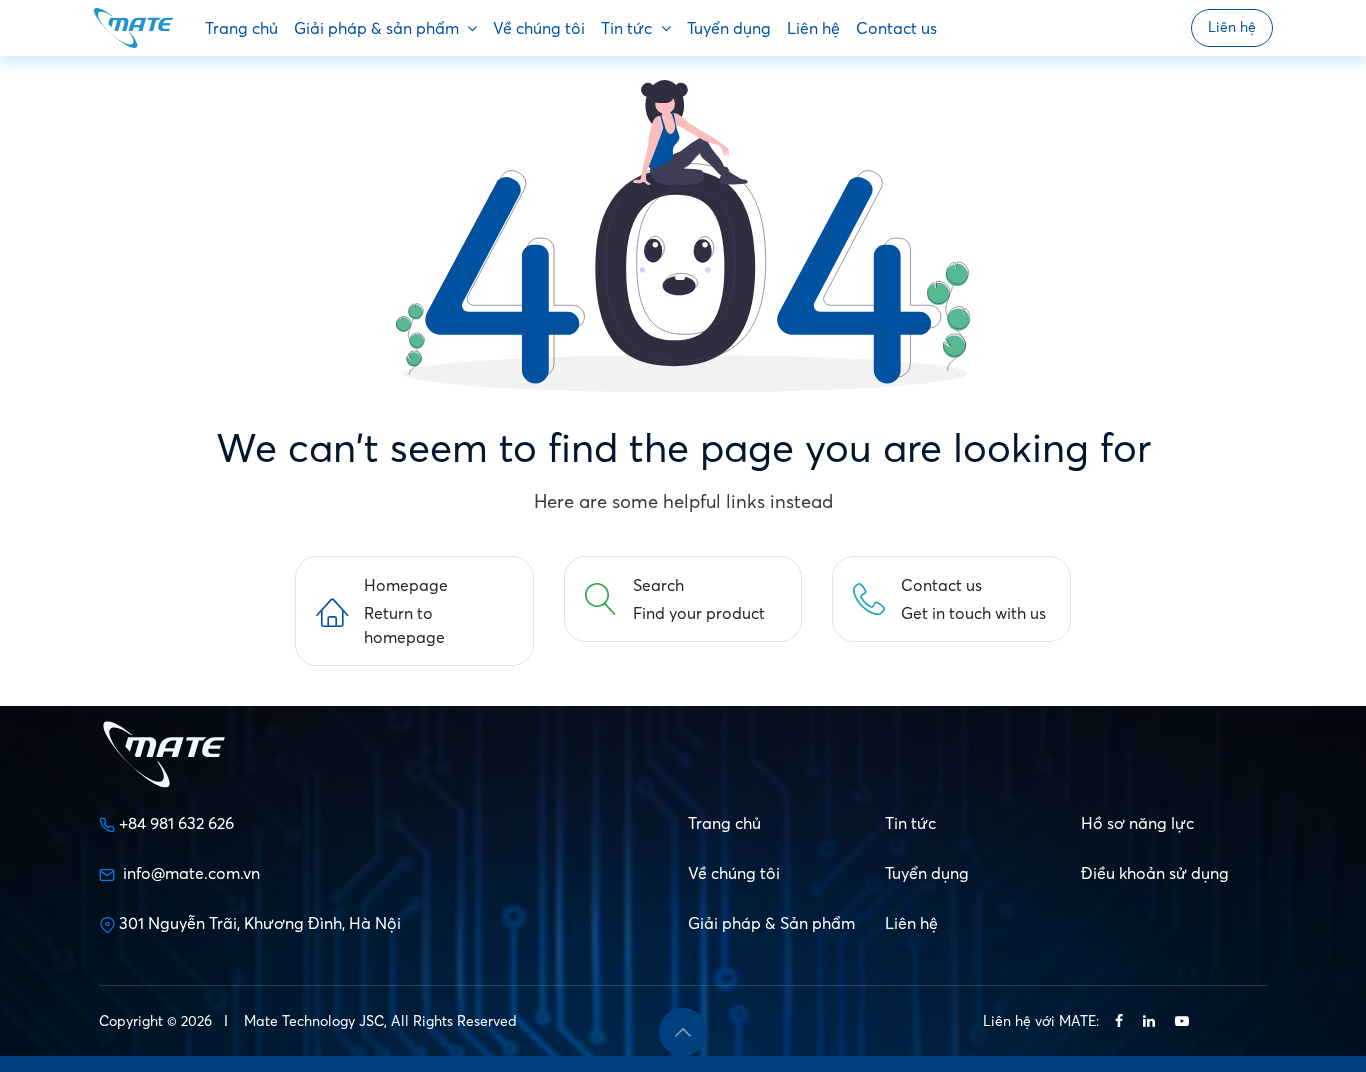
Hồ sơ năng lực (1137, 823)
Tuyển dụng (927, 873)
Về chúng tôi (734, 873)
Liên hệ (1232, 27)
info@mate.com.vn (191, 873)
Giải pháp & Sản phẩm (771, 923)
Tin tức (910, 823)
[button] (683, 1032)
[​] (1119, 1021)
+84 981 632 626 (176, 823)
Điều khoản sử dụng (1155, 873)
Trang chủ (724, 823)
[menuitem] (241, 28)
